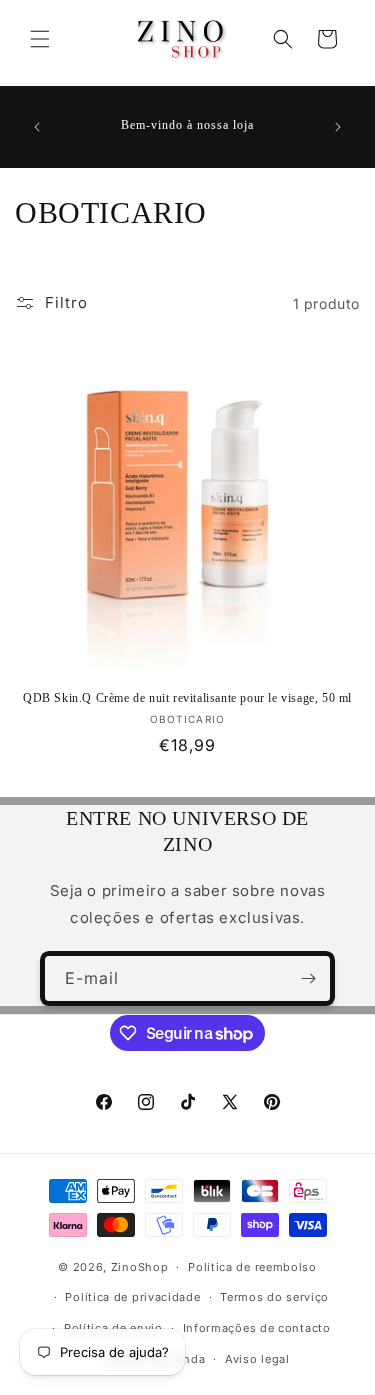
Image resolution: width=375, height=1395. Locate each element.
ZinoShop (140, 1267)
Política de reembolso (252, 1267)
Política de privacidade (132, 1297)
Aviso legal (257, 1359)
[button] (40, 39)
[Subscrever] (308, 978)
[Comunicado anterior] (37, 127)
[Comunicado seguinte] (338, 127)
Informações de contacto (257, 1328)
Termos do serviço (274, 1297)
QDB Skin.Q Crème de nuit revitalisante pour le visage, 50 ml (187, 698)
